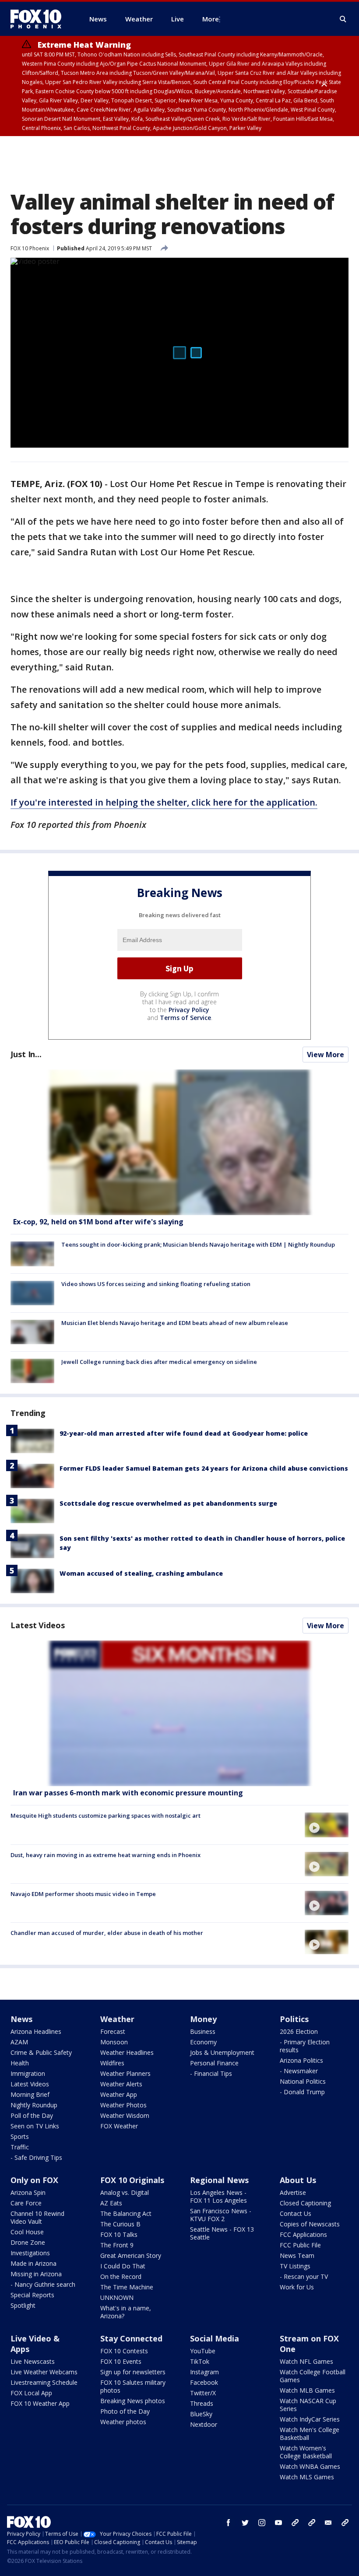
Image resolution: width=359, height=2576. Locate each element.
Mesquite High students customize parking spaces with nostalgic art (106, 1815)
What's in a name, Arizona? (126, 2312)
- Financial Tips (211, 2073)
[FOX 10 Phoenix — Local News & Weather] (39, 19)
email (328, 2523)
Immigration (28, 2073)
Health (20, 2063)
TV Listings (295, 2266)
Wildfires (112, 2063)
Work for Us (297, 2287)
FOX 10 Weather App (40, 2403)
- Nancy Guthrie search (43, 2284)
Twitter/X (203, 2393)
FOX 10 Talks (119, 2234)
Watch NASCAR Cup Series (308, 2405)
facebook (229, 2523)
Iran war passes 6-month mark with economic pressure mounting (128, 1793)
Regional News (219, 2180)
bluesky (312, 2523)
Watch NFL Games (306, 2361)
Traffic (20, 2147)
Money (203, 2019)
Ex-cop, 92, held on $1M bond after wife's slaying (98, 1222)
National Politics (303, 2081)
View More (326, 1055)
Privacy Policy (189, 1010)
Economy (203, 2042)
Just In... (26, 1054)
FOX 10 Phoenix (30, 248)
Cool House (27, 2232)
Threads (202, 2403)
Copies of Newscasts (310, 2224)
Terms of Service (185, 1018)
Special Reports (32, 2295)
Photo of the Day (125, 2411)
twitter (245, 2523)
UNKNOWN (117, 2297)
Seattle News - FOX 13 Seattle (222, 2233)
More (211, 19)
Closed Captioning (305, 2203)
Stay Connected (131, 2338)
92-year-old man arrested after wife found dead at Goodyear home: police (184, 1433)
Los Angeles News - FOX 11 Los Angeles (218, 2196)
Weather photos (123, 2422)
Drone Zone (28, 2242)
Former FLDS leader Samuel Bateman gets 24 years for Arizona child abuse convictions (204, 1468)
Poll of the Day (32, 2115)
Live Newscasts (33, 2361)
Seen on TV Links (35, 2126)
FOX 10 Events (121, 2361)
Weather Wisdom (125, 2115)
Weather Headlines (127, 2052)
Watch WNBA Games (310, 2466)
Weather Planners (125, 2073)
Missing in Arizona (36, 2274)
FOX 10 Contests (124, 2351)
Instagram (204, 2372)
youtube (278, 2523)
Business (203, 2031)
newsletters (345, 2523)
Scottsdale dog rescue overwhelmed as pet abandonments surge (168, 1503)
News (21, 2019)
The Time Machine (127, 2287)
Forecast (113, 2031)
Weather (117, 2019)
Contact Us (296, 2213)
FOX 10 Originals (132, 2180)
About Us (298, 2180)
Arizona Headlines (36, 2031)
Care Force (26, 2203)
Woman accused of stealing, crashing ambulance (141, 1573)
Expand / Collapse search (343, 19)
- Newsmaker (299, 2071)
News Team (297, 2255)
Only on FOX (34, 2180)
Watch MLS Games (307, 2477)
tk (295, 2523)
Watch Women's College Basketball (306, 2452)
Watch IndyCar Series (310, 2419)
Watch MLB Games (307, 2390)
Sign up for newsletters (133, 2372)
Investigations (30, 2253)
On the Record (121, 2276)
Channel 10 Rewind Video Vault (37, 2217)
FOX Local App (31, 2393)
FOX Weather (119, 2126)
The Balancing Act (126, 2213)
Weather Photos (123, 2105)
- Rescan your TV (304, 2276)
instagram (262, 2523)
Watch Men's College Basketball (310, 2434)
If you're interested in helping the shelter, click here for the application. (164, 802)
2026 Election (299, 2031)
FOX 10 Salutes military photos (133, 2386)
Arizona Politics (301, 2060)
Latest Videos (38, 1625)
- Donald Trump (302, 2092)
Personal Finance (214, 2063)
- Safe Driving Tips (36, 2157)
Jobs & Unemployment (222, 2052)
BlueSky (201, 2414)
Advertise (293, 2192)
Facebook (204, 2382)
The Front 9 (117, 2245)
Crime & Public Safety (41, 2052)
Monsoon (114, 2042)
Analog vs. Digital (125, 2192)
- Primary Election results (305, 2046)
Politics (294, 2019)
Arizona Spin (28, 2192)
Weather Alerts (121, 2084)
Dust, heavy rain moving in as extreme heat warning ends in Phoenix (106, 1855)
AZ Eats (111, 2203)
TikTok (200, 2361)
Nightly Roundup (34, 2105)
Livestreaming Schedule (44, 2382)
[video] (179, 1713)
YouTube (203, 2351)
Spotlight (23, 2305)
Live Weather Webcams (44, 2372)
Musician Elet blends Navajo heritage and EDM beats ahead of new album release (175, 1323)
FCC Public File (300, 2245)
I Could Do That (123, 2266)
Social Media (215, 2338)
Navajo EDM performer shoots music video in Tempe (83, 1894)
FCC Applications (303, 2234)
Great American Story (131, 2255)
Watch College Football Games (313, 2376)
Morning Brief (30, 2094)
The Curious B (120, 2224)
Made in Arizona (33, 2263)
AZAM (19, 2042)
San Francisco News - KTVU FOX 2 (221, 2215)
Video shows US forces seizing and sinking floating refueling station (156, 1284)
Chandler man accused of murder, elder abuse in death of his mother (107, 1933)
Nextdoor (204, 2424)
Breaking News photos (133, 2401)
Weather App (119, 2094)
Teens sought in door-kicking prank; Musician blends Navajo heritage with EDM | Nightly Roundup (198, 1244)
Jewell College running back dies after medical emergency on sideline (159, 1362)
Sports (20, 2136)
